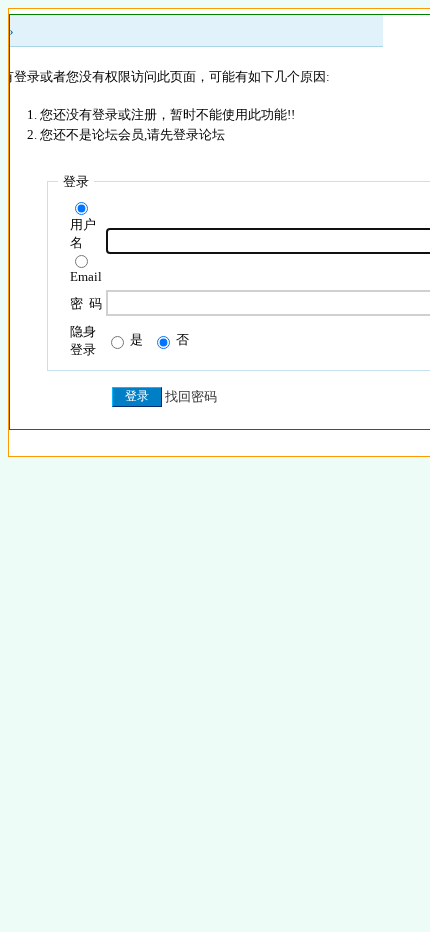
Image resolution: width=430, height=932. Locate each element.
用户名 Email (86, 250)
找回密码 (191, 396)
